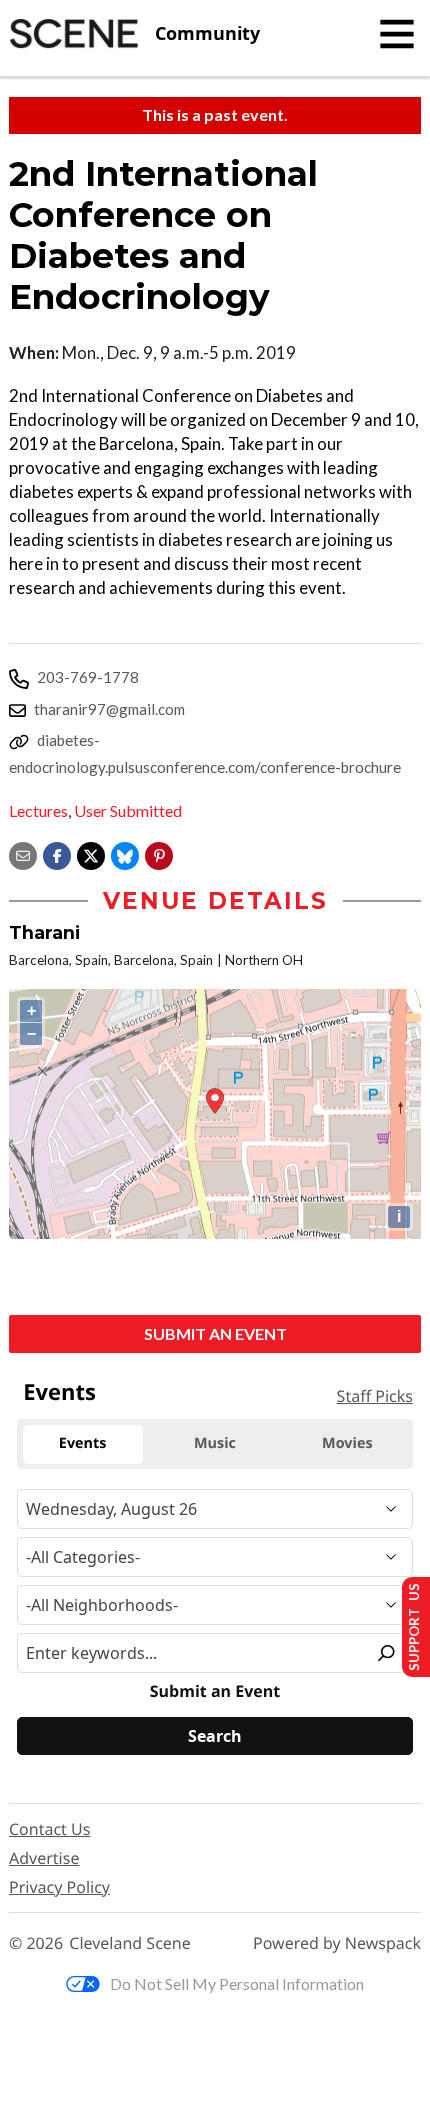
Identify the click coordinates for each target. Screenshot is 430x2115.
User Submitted (128, 810)
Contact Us (49, 1829)
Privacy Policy (59, 1887)
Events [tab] (83, 1443)
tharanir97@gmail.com (109, 709)
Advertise (44, 1858)
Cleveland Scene (130, 1943)
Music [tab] (215, 1443)
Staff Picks (375, 1396)
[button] (159, 853)
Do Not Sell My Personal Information (237, 1983)
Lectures (38, 810)
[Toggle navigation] (397, 34)
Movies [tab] (347, 1443)
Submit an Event (215, 1333)
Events (59, 1392)
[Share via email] (23, 853)
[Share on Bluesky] (125, 853)
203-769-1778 (88, 677)
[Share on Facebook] (57, 853)
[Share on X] (91, 853)
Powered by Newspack (337, 1943)
